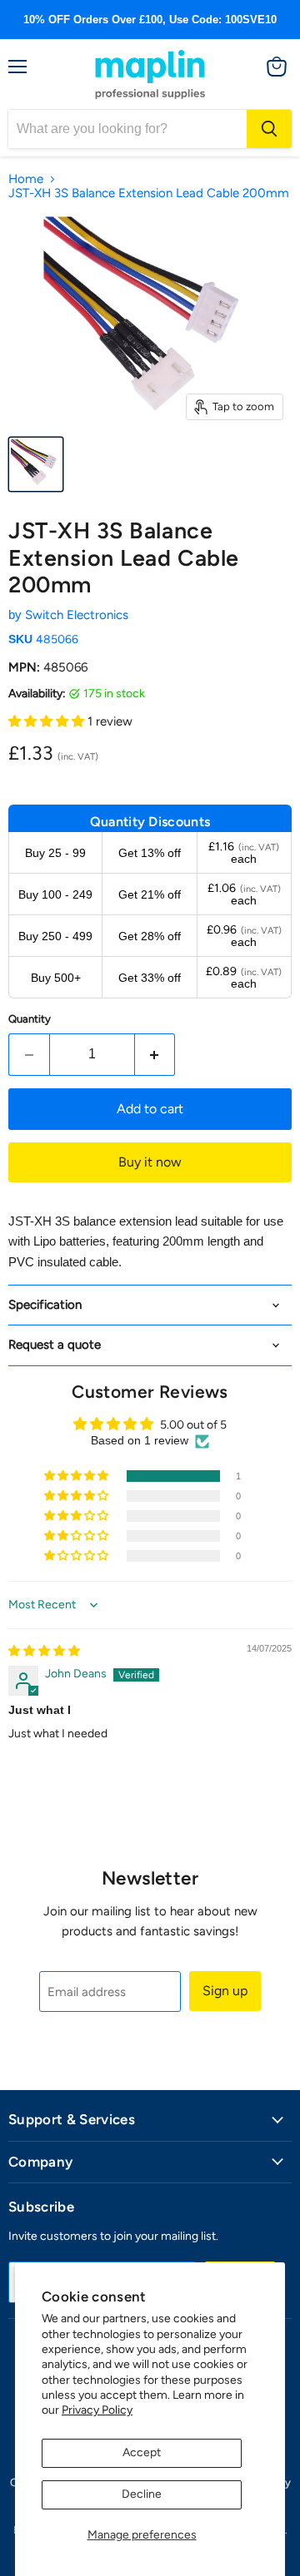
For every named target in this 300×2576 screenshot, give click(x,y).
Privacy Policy (97, 2410)
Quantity (30, 1019)
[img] (44, 1651)
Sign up (225, 1991)
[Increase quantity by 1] (155, 1054)
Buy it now (150, 1162)
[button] (48, 721)
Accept (142, 2452)
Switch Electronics (77, 615)
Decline (142, 2494)
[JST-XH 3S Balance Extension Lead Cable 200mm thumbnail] (36, 464)
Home (26, 179)
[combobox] (127, 129)
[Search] (269, 129)
